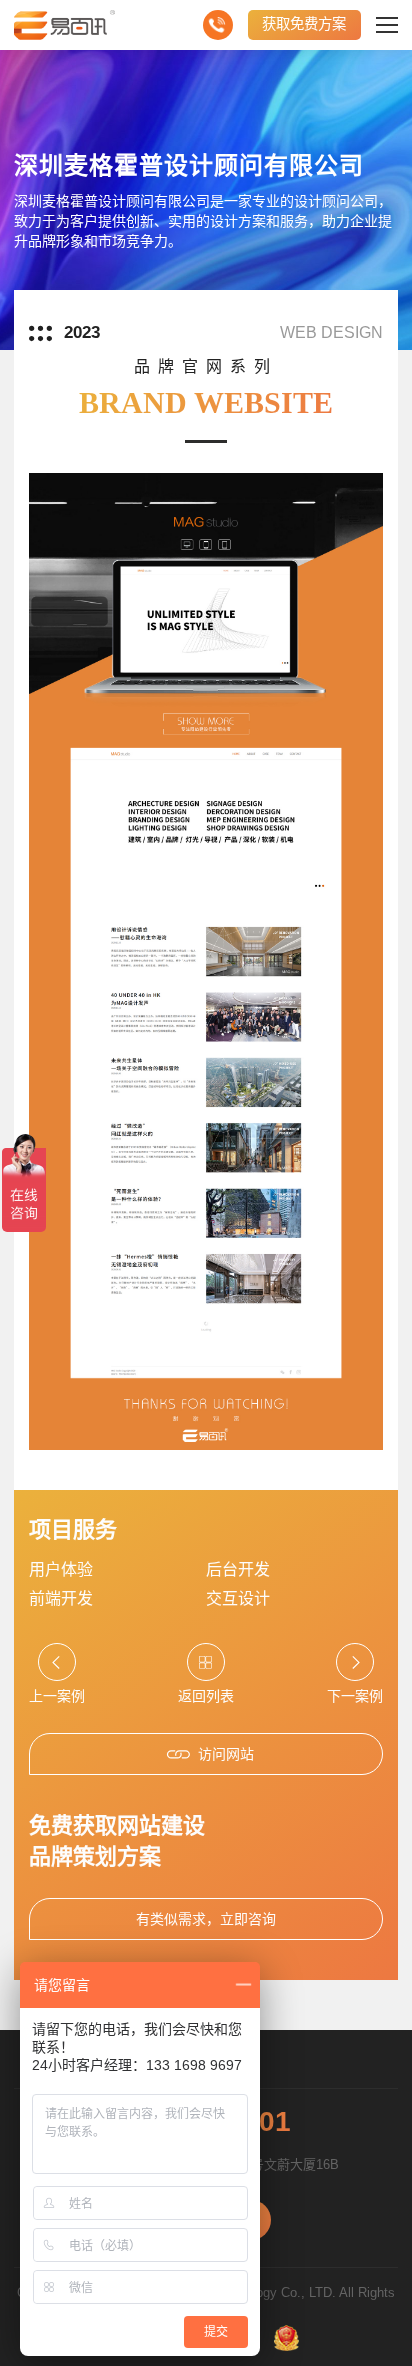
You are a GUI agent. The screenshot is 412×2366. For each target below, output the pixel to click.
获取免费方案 (304, 24)
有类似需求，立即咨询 (206, 1919)
